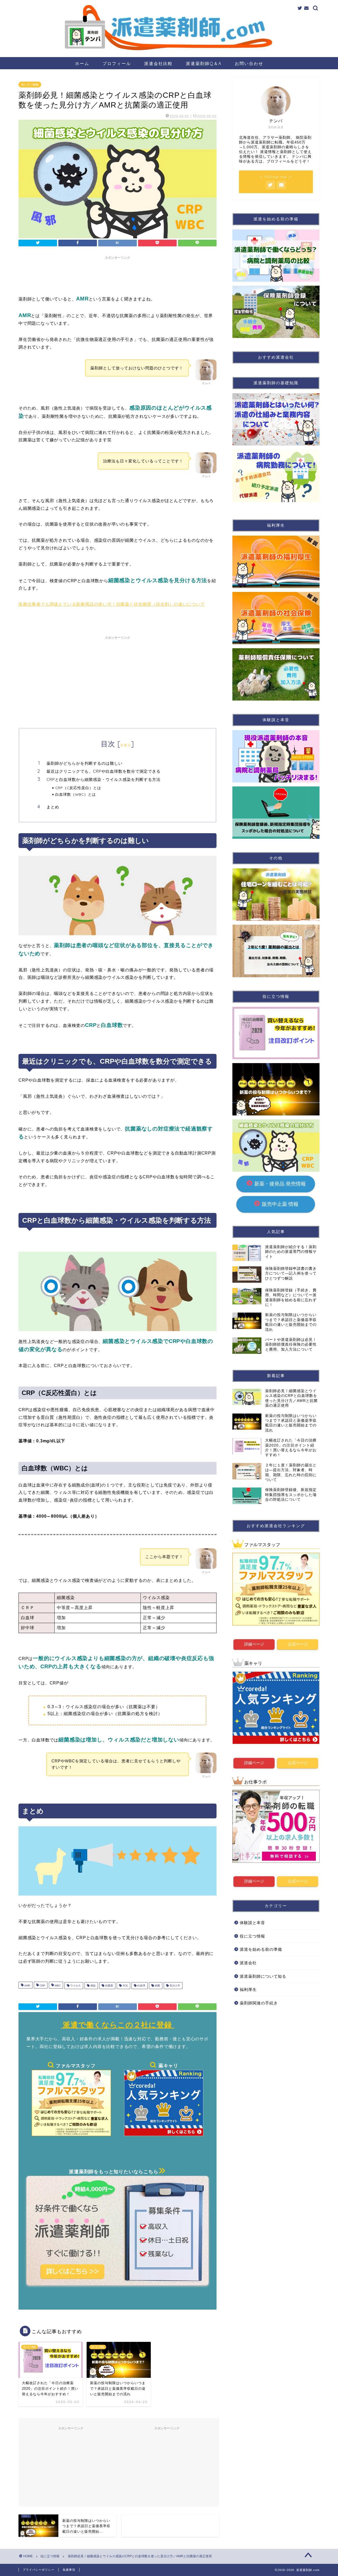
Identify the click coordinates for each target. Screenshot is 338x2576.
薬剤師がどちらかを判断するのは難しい (84, 763)
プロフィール (117, 63)
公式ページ (298, 1644)
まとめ (53, 807)
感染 (93, 1986)
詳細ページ (254, 1644)
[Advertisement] (118, 274)
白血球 (141, 1986)
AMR (27, 1986)
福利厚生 (248, 1989)
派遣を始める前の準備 (261, 1949)
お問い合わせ (249, 63)
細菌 (157, 1986)
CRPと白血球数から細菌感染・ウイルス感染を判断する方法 (104, 779)
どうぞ (300, 161)
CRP (42, 1986)
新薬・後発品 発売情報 (279, 1184)
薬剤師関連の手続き (259, 2003)
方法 (125, 1986)
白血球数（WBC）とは (76, 794)
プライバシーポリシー (39, 2570)
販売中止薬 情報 (287, 1204)
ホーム (82, 63)
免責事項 (69, 2570)
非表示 (126, 745)
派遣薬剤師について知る (263, 1976)
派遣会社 (248, 1963)
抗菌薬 (109, 1986)
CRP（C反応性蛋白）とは (78, 788)
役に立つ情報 (30, 85)
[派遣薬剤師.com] (169, 54)
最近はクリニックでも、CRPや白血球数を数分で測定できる (104, 771)
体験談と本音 (252, 1923)
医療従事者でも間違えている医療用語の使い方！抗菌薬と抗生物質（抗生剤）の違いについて (112, 604)
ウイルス (75, 1986)
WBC (57, 1986)
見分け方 (174, 1986)
